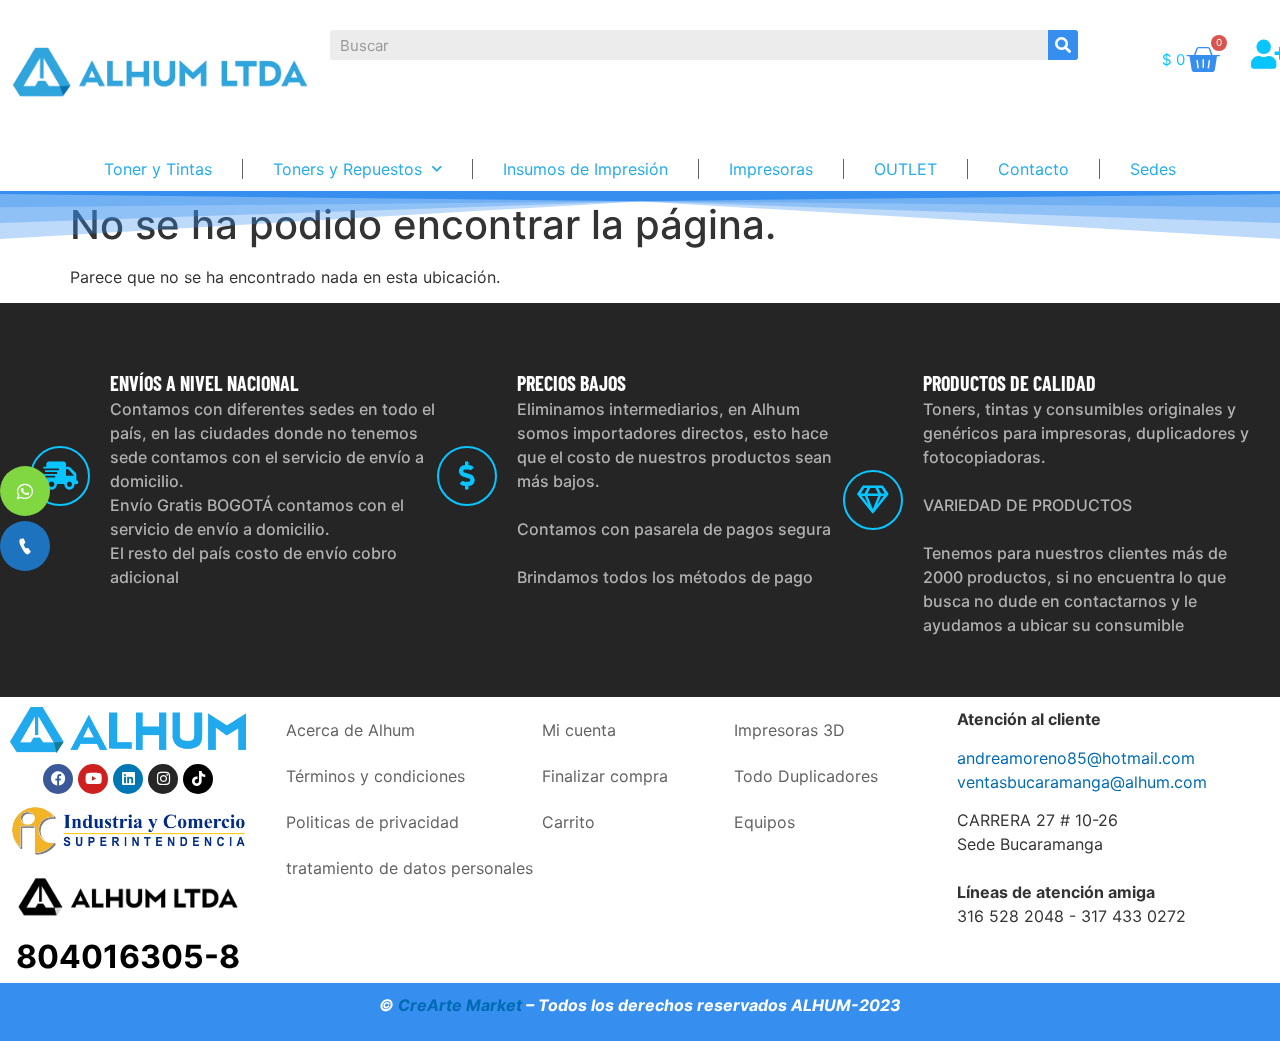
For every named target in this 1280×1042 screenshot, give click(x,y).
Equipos (764, 822)
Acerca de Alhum (350, 730)
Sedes (1153, 169)
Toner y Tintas (158, 169)
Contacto (1033, 169)
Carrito (568, 822)
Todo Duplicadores (806, 776)
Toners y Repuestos (347, 169)
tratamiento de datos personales (409, 868)
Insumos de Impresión (585, 169)
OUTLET (905, 169)
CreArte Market (460, 1005)
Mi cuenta (579, 730)
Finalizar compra (605, 776)
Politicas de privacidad (372, 822)
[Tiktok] (198, 779)
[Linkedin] (128, 779)
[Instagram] (163, 779)
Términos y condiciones (375, 776)
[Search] (1063, 45)
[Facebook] (58, 779)
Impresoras (771, 169)
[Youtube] (93, 779)
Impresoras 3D (789, 730)
